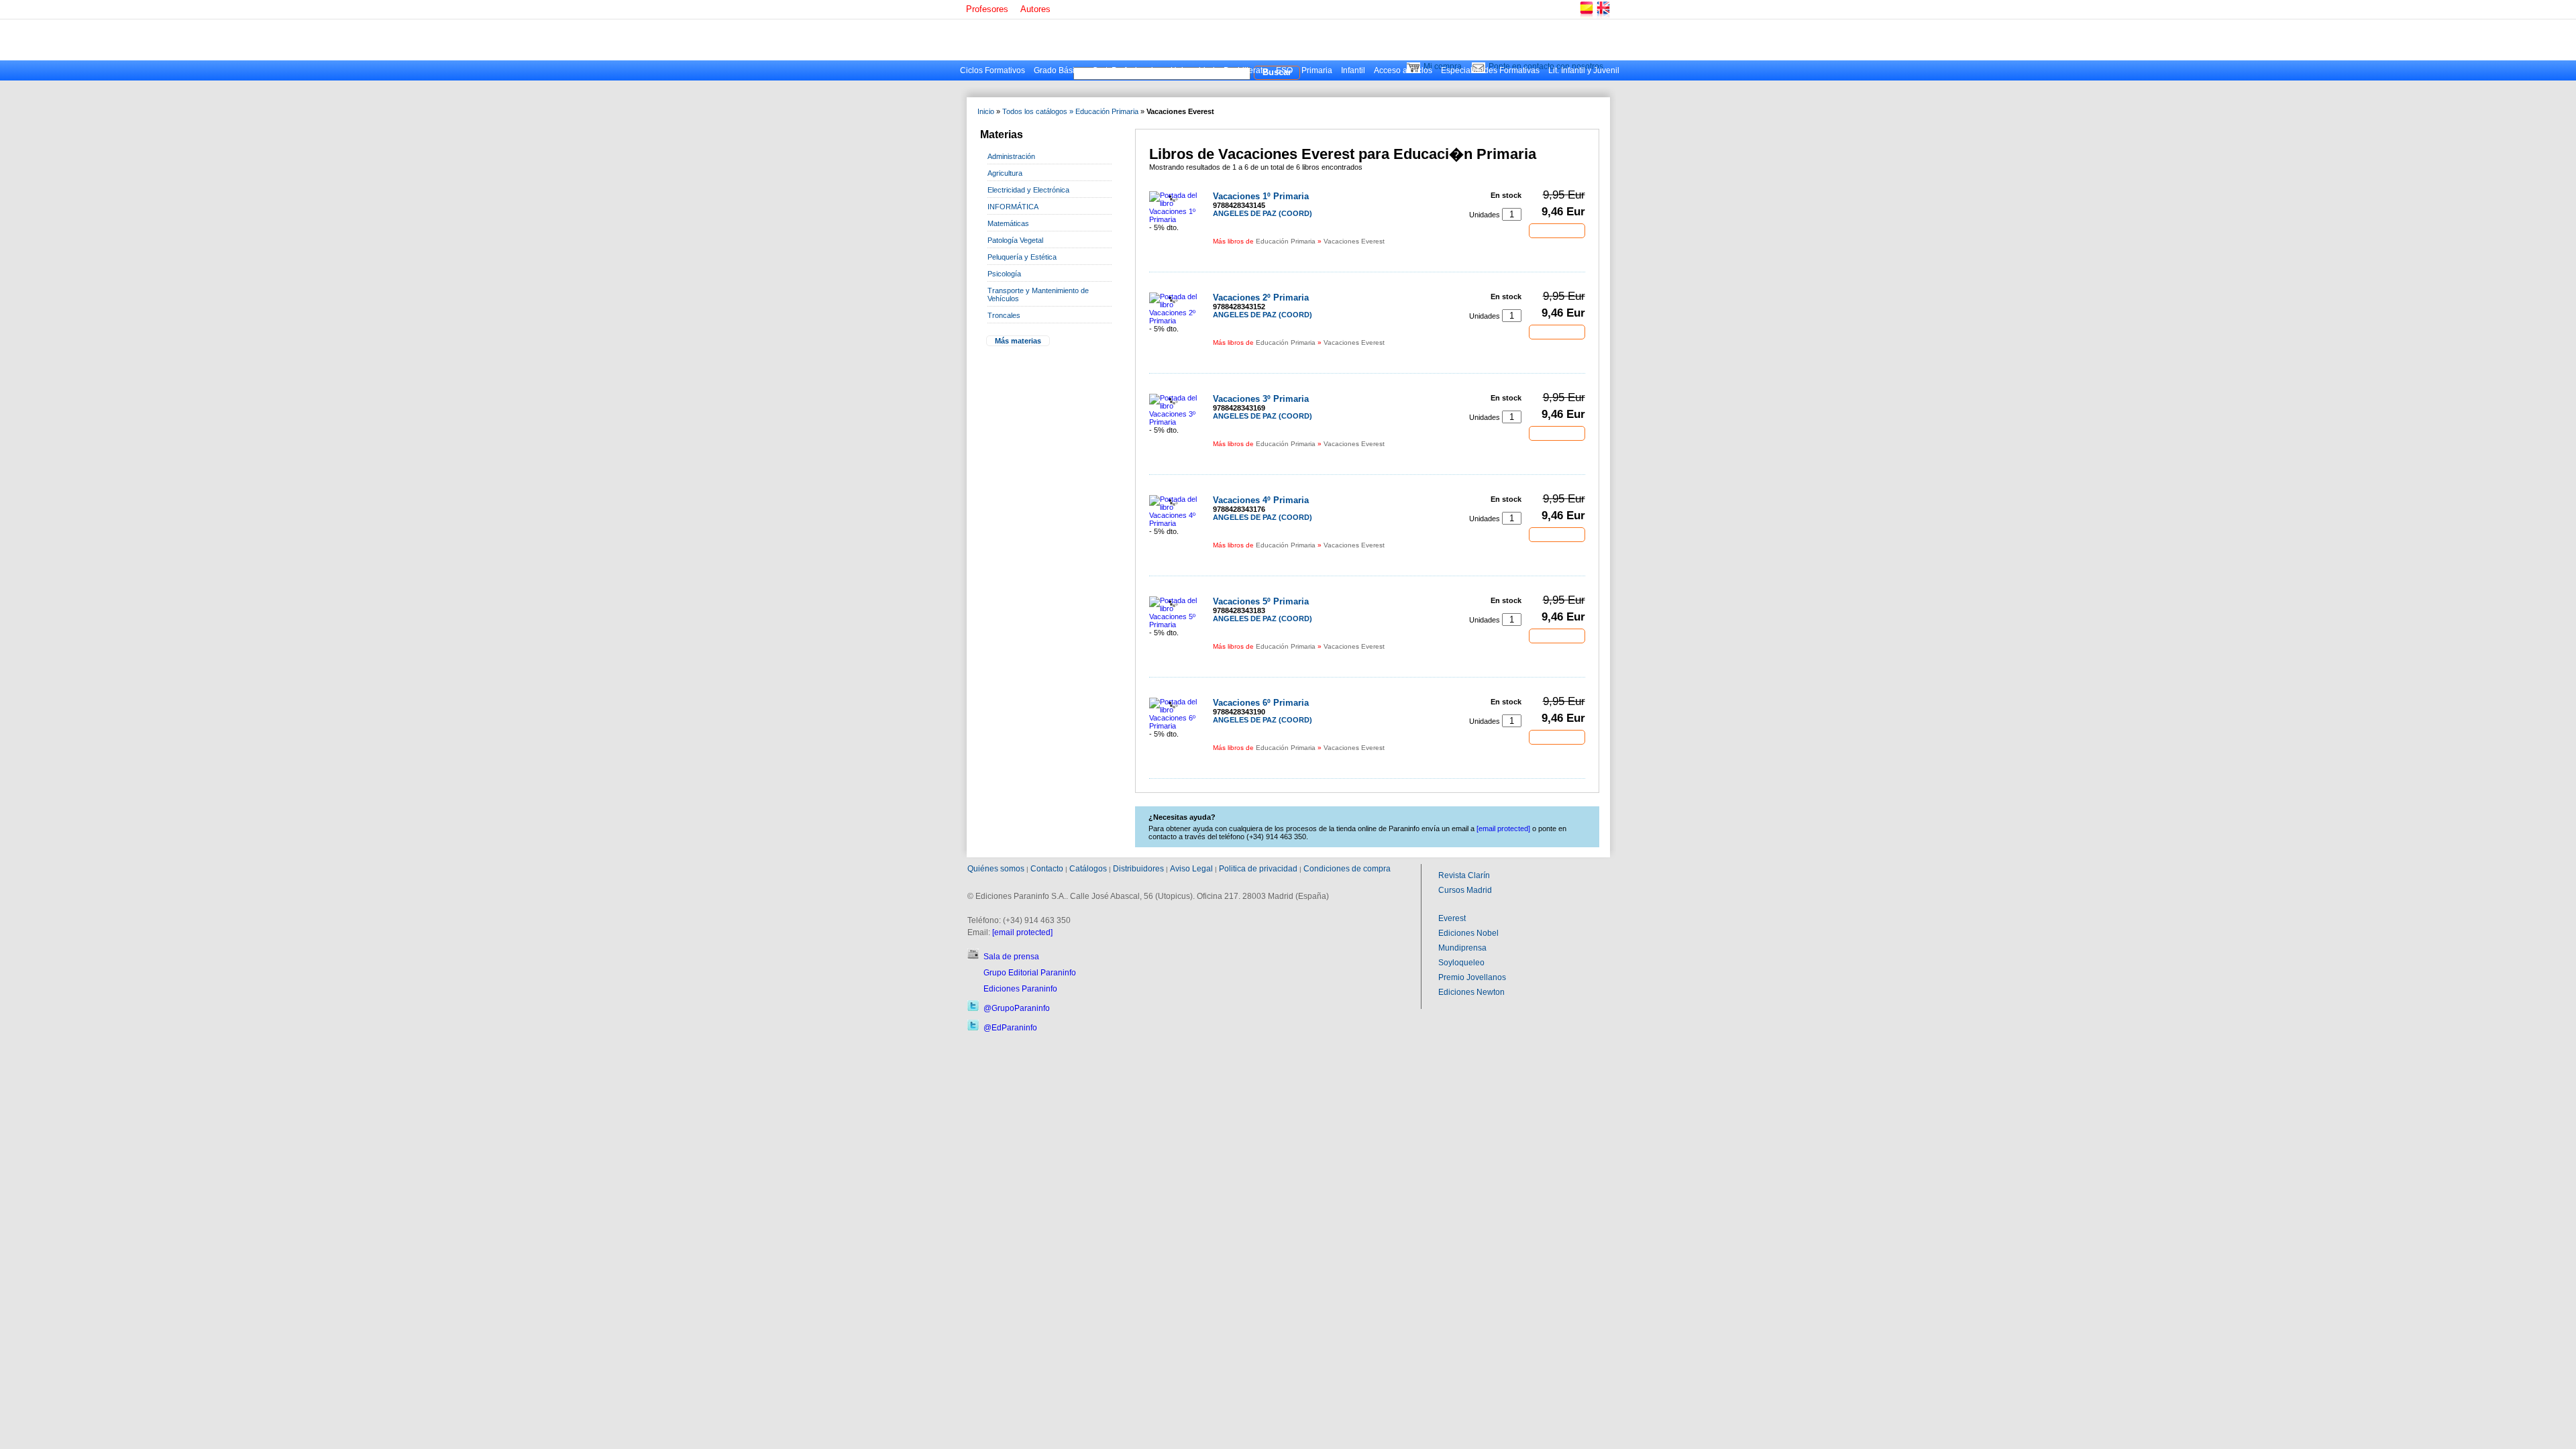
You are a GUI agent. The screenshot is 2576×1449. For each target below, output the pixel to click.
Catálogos (1088, 869)
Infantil (1353, 70)
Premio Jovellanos (1472, 977)
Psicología (1004, 274)
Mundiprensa (1462, 948)
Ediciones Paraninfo (1020, 989)
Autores (1035, 9)
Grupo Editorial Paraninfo (1030, 973)
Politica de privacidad (1258, 869)
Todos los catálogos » (1038, 111)
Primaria (1317, 70)
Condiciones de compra (1347, 869)
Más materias (1018, 341)
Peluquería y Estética (1022, 257)
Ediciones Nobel (1468, 933)
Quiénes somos (996, 869)
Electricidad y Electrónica (1028, 190)
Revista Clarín (1464, 875)
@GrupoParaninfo (1017, 1008)
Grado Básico (1059, 70)
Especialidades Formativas (1490, 70)
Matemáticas (1008, 223)
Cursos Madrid (1465, 890)
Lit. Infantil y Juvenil (1584, 70)
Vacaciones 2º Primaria (1261, 298)
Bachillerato (1245, 70)
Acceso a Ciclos (1403, 70)
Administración (1011, 156)
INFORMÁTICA (1013, 207)
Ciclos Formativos (992, 70)
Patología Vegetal (1015, 240)
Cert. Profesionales (1127, 70)
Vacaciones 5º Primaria (1261, 601)
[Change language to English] (1603, 16)
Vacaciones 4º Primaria (1261, 500)
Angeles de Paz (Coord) (1263, 213)
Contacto (1047, 869)
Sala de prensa (1011, 957)
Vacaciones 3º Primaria (1261, 399)
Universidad (1193, 70)
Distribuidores (1138, 869)
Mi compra (1443, 66)
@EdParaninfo (1010, 1028)
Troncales (1004, 315)
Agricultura (1005, 173)
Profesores (987, 9)
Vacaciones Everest (1354, 241)
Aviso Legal (1191, 869)
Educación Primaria (1107, 111)
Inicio (986, 111)
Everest (1452, 918)
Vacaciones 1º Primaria (1261, 196)
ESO (1284, 70)
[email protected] (1022, 932)
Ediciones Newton (1471, 992)
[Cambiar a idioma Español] (1586, 16)
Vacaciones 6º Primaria (1261, 703)
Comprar (1557, 230)
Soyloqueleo (1461, 963)
